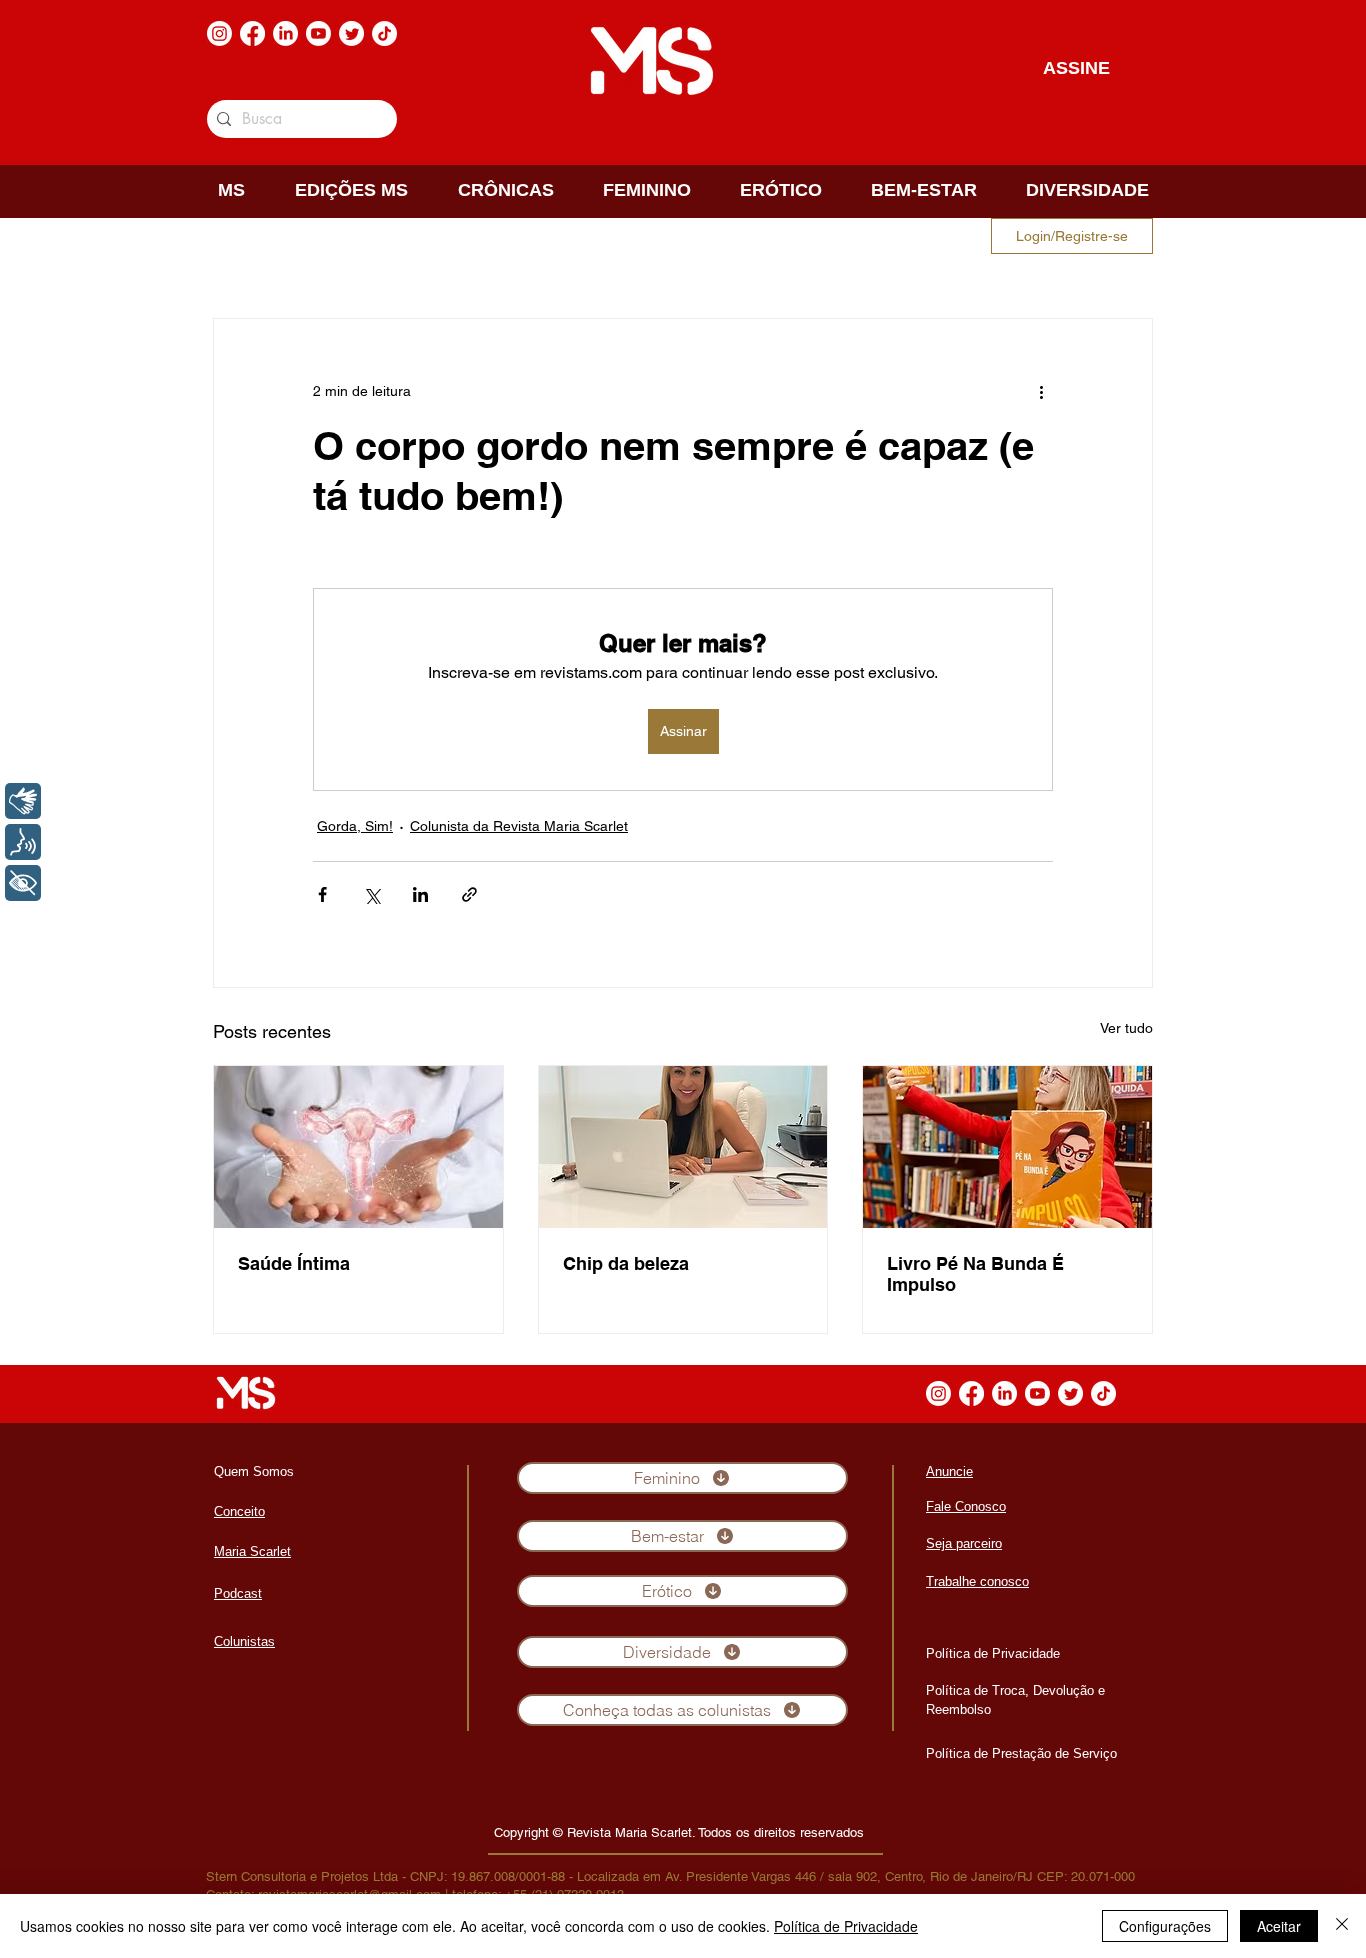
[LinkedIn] (285, 33)
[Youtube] (318, 33)
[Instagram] (219, 33)
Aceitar (1279, 1926)
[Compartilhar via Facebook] (322, 894)
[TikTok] (384, 33)
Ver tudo (1126, 1028)
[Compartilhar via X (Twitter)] (371, 894)
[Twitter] (351, 33)
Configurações (1165, 1926)
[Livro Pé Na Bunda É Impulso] (1007, 1147)
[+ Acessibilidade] (23, 883)
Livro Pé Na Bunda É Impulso (975, 1274)
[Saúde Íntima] (358, 1147)
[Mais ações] (1041, 391)
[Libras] (23, 801)
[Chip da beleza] (683, 1147)
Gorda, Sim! (355, 826)
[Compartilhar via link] (469, 894)
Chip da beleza (626, 1263)
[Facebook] (252, 33)
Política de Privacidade (846, 1926)
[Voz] (23, 842)
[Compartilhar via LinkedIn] (420, 894)
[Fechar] (1342, 1926)
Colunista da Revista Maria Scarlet (519, 826)
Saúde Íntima (294, 1263)
